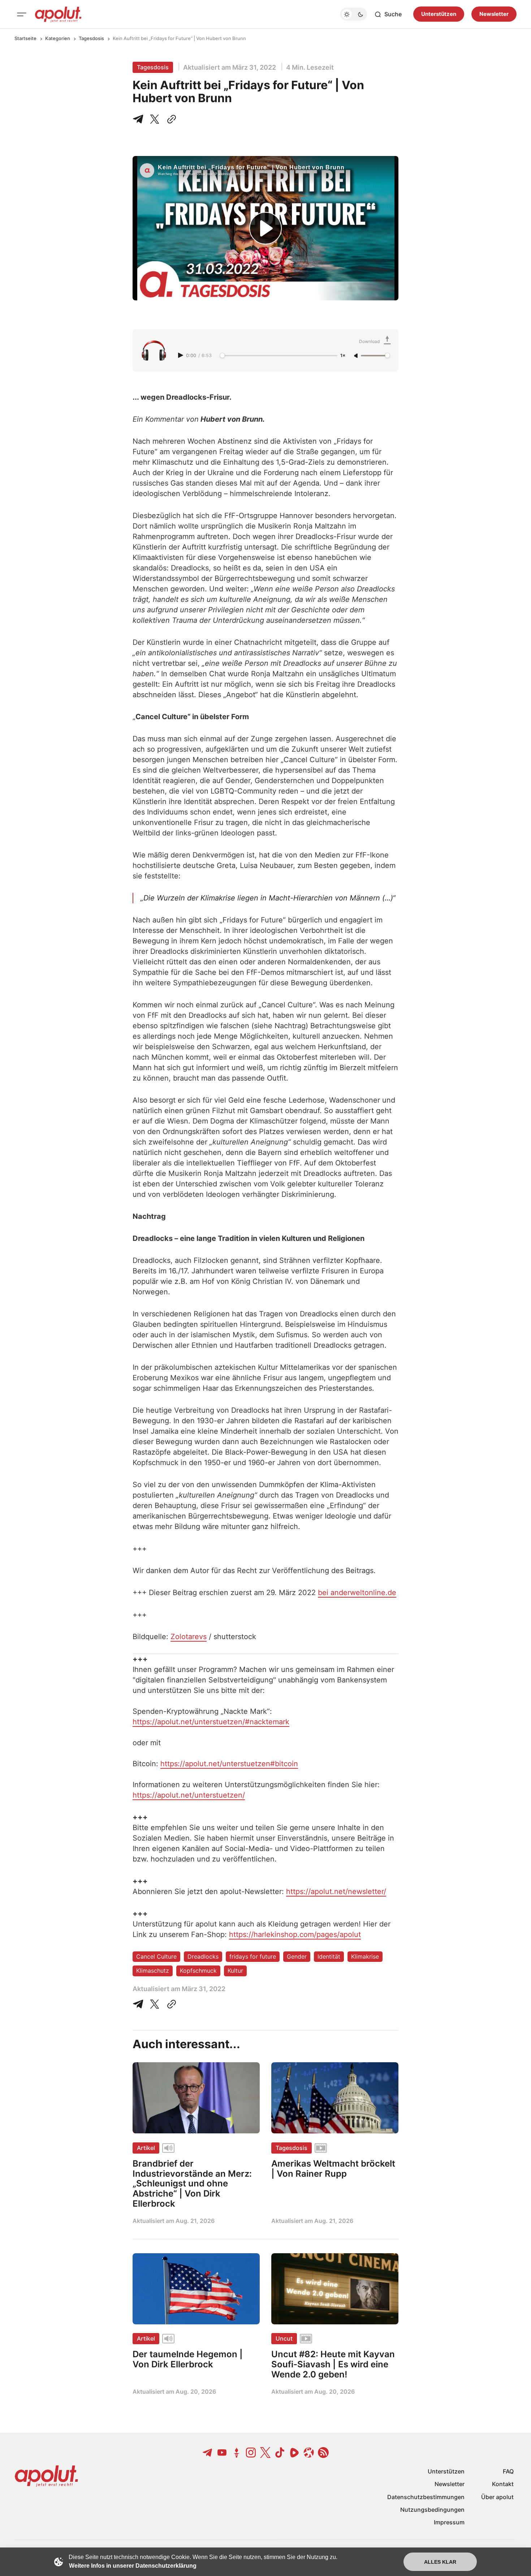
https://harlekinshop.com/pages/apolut (295, 1934)
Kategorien (58, 38)
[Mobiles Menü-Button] (22, 14)
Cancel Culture (156, 1956)
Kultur (235, 1971)
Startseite (25, 38)
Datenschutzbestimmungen (426, 2497)
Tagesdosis (91, 38)
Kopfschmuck (198, 1971)
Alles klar (440, 2562)
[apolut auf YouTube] (222, 2453)
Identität (329, 1956)
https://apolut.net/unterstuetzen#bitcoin (229, 1764)
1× (343, 356)
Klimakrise (365, 1956)
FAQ (508, 2471)
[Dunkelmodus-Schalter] (354, 14)
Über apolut (497, 2497)
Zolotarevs (189, 1637)
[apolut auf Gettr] (237, 2453)
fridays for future (253, 1956)
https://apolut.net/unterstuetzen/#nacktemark (211, 1722)
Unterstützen (439, 14)
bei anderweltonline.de (357, 1593)
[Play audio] (181, 355)
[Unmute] (357, 356)
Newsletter (494, 14)
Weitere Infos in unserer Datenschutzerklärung (133, 2566)
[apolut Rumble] (294, 2453)
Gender (297, 1956)
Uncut (284, 2338)
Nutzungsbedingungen (432, 2510)
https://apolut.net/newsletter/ (336, 1891)
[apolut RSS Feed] (323, 2453)
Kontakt (503, 2484)
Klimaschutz (153, 1971)
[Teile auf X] (155, 119)
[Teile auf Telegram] (139, 119)
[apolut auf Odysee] (309, 2453)
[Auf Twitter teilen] (155, 2004)
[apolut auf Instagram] (251, 2453)
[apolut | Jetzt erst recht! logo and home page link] (58, 14)
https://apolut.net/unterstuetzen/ (189, 1795)
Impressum (449, 2522)
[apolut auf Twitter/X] (265, 2453)
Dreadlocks (203, 1956)
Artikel (146, 2148)
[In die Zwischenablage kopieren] (170, 119)
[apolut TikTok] (280, 2453)
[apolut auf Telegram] (208, 2453)
